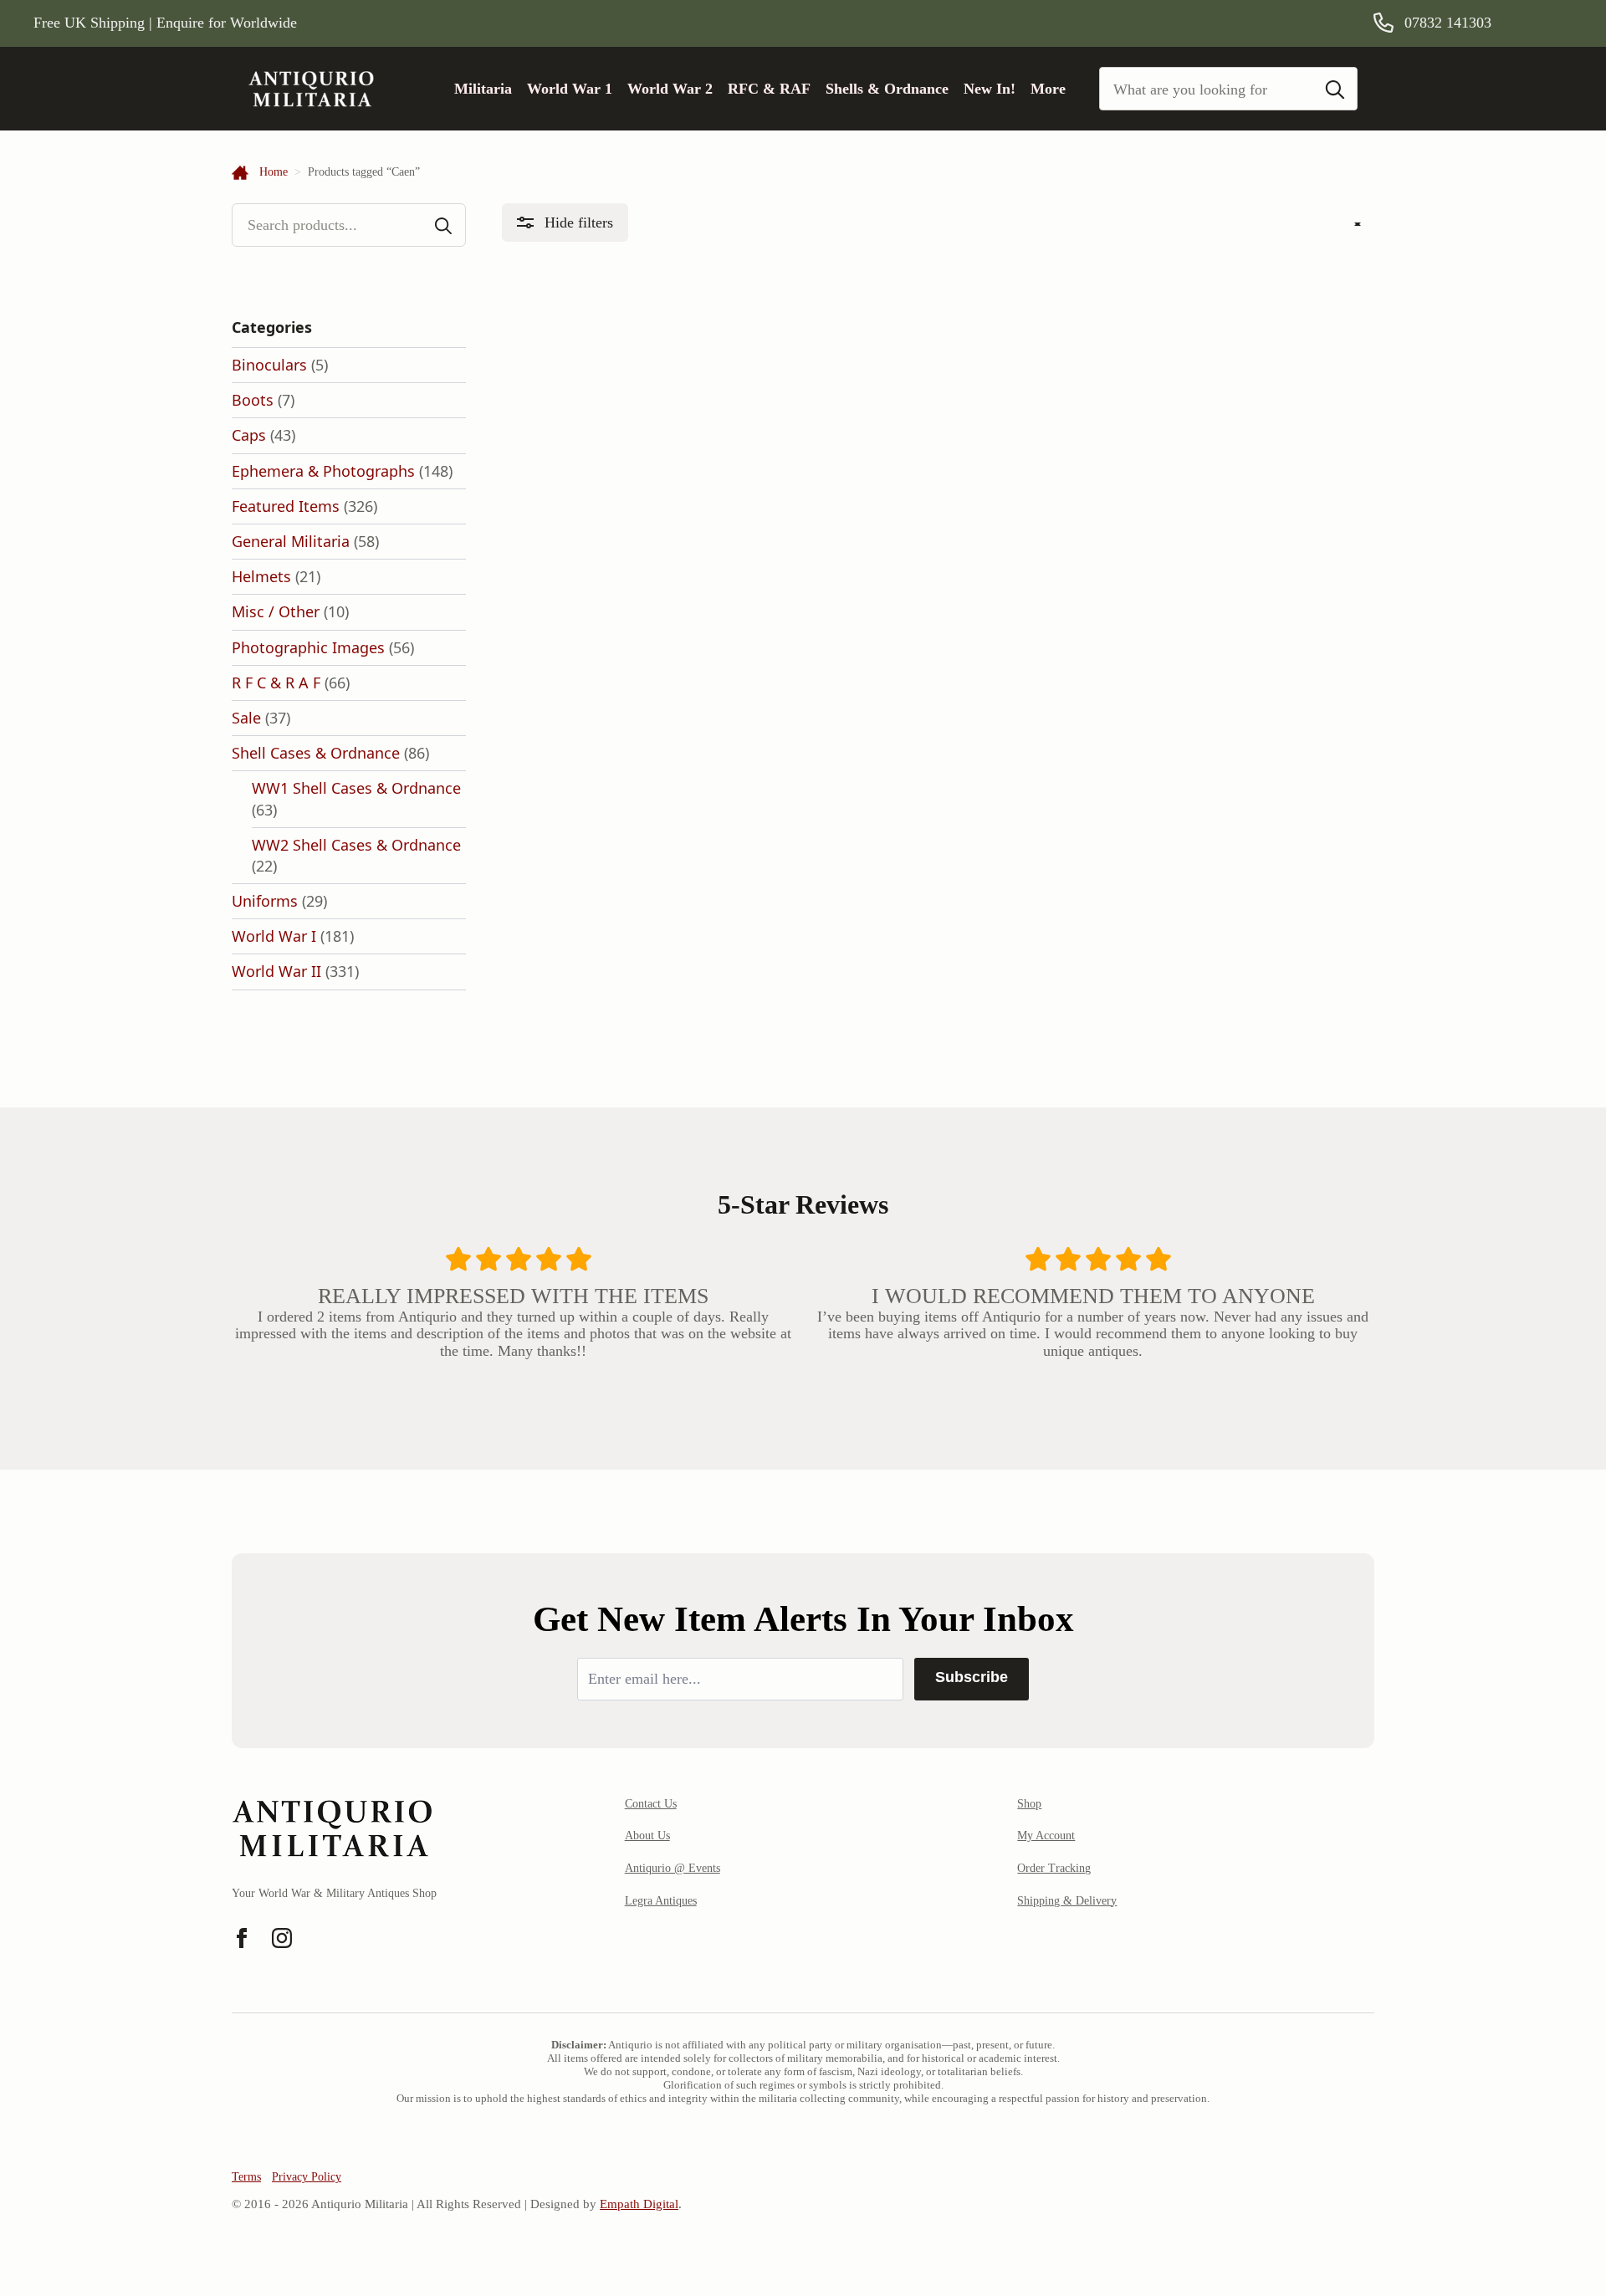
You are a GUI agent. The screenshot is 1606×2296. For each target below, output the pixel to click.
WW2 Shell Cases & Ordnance (356, 845)
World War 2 (670, 89)
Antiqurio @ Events (673, 1868)
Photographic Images (308, 647)
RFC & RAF (769, 89)
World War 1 (570, 89)
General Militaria (291, 541)
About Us (647, 1836)
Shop (1029, 1804)
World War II (276, 971)
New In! (990, 89)
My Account (1046, 1836)
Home (274, 172)
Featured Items (286, 506)
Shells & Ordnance (887, 89)
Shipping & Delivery (1067, 1901)
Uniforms (265, 901)
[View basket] (1550, 23)
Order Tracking (1054, 1868)
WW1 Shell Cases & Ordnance (356, 788)
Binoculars (269, 365)
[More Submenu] (1072, 89)
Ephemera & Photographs (323, 471)
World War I (274, 936)
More (1048, 89)
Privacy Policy (307, 2177)
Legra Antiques (661, 1901)
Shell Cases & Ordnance (316, 753)
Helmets (261, 576)
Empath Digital (639, 2204)
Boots (253, 400)
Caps (249, 435)
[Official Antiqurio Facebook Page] (242, 1938)
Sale (246, 718)
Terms (246, 2177)
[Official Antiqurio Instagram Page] (282, 1938)
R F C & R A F (276, 683)
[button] (565, 223)
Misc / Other (276, 611)
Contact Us (651, 1804)
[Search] (1335, 89)
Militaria (483, 89)
